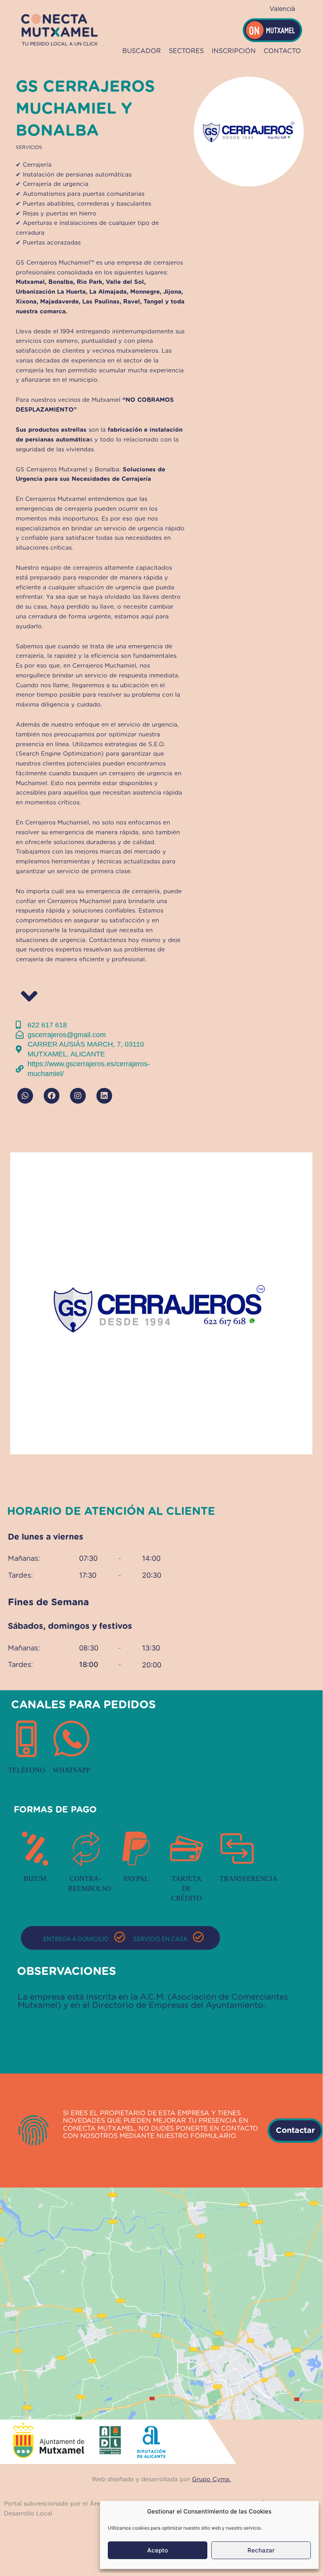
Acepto (158, 2550)
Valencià (282, 9)
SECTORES (186, 51)
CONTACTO (282, 51)
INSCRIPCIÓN (234, 51)
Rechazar (261, 2550)
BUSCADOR (142, 51)
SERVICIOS (29, 147)
